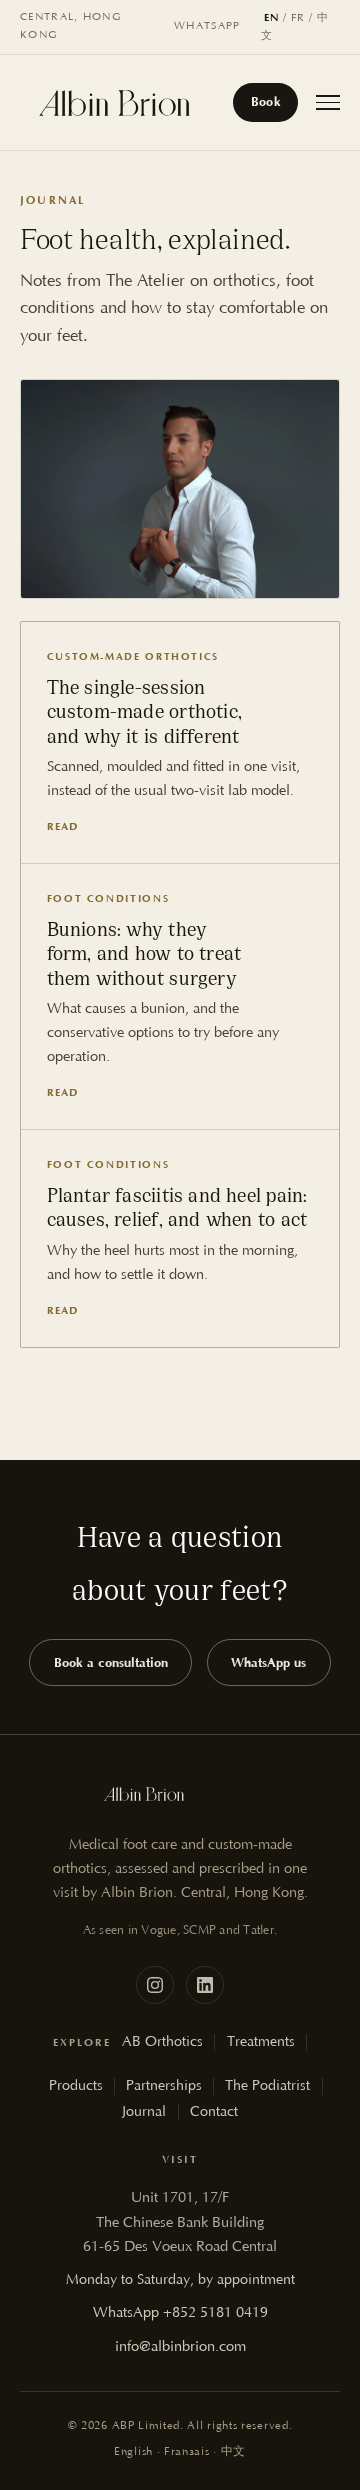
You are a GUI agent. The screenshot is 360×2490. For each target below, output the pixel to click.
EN (272, 17)
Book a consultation (111, 1662)
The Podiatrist (267, 2086)
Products (76, 2086)
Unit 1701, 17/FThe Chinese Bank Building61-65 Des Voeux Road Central (180, 2222)
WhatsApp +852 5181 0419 (180, 2313)
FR (298, 18)
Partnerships (164, 2086)
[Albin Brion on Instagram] (155, 1985)
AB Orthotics (162, 2042)
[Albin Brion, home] (114, 103)
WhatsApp (207, 26)
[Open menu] (328, 102)
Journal (144, 2112)
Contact (214, 2112)
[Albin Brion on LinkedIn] (205, 1985)
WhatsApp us (268, 1662)
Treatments (261, 2042)
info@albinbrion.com (180, 2347)
